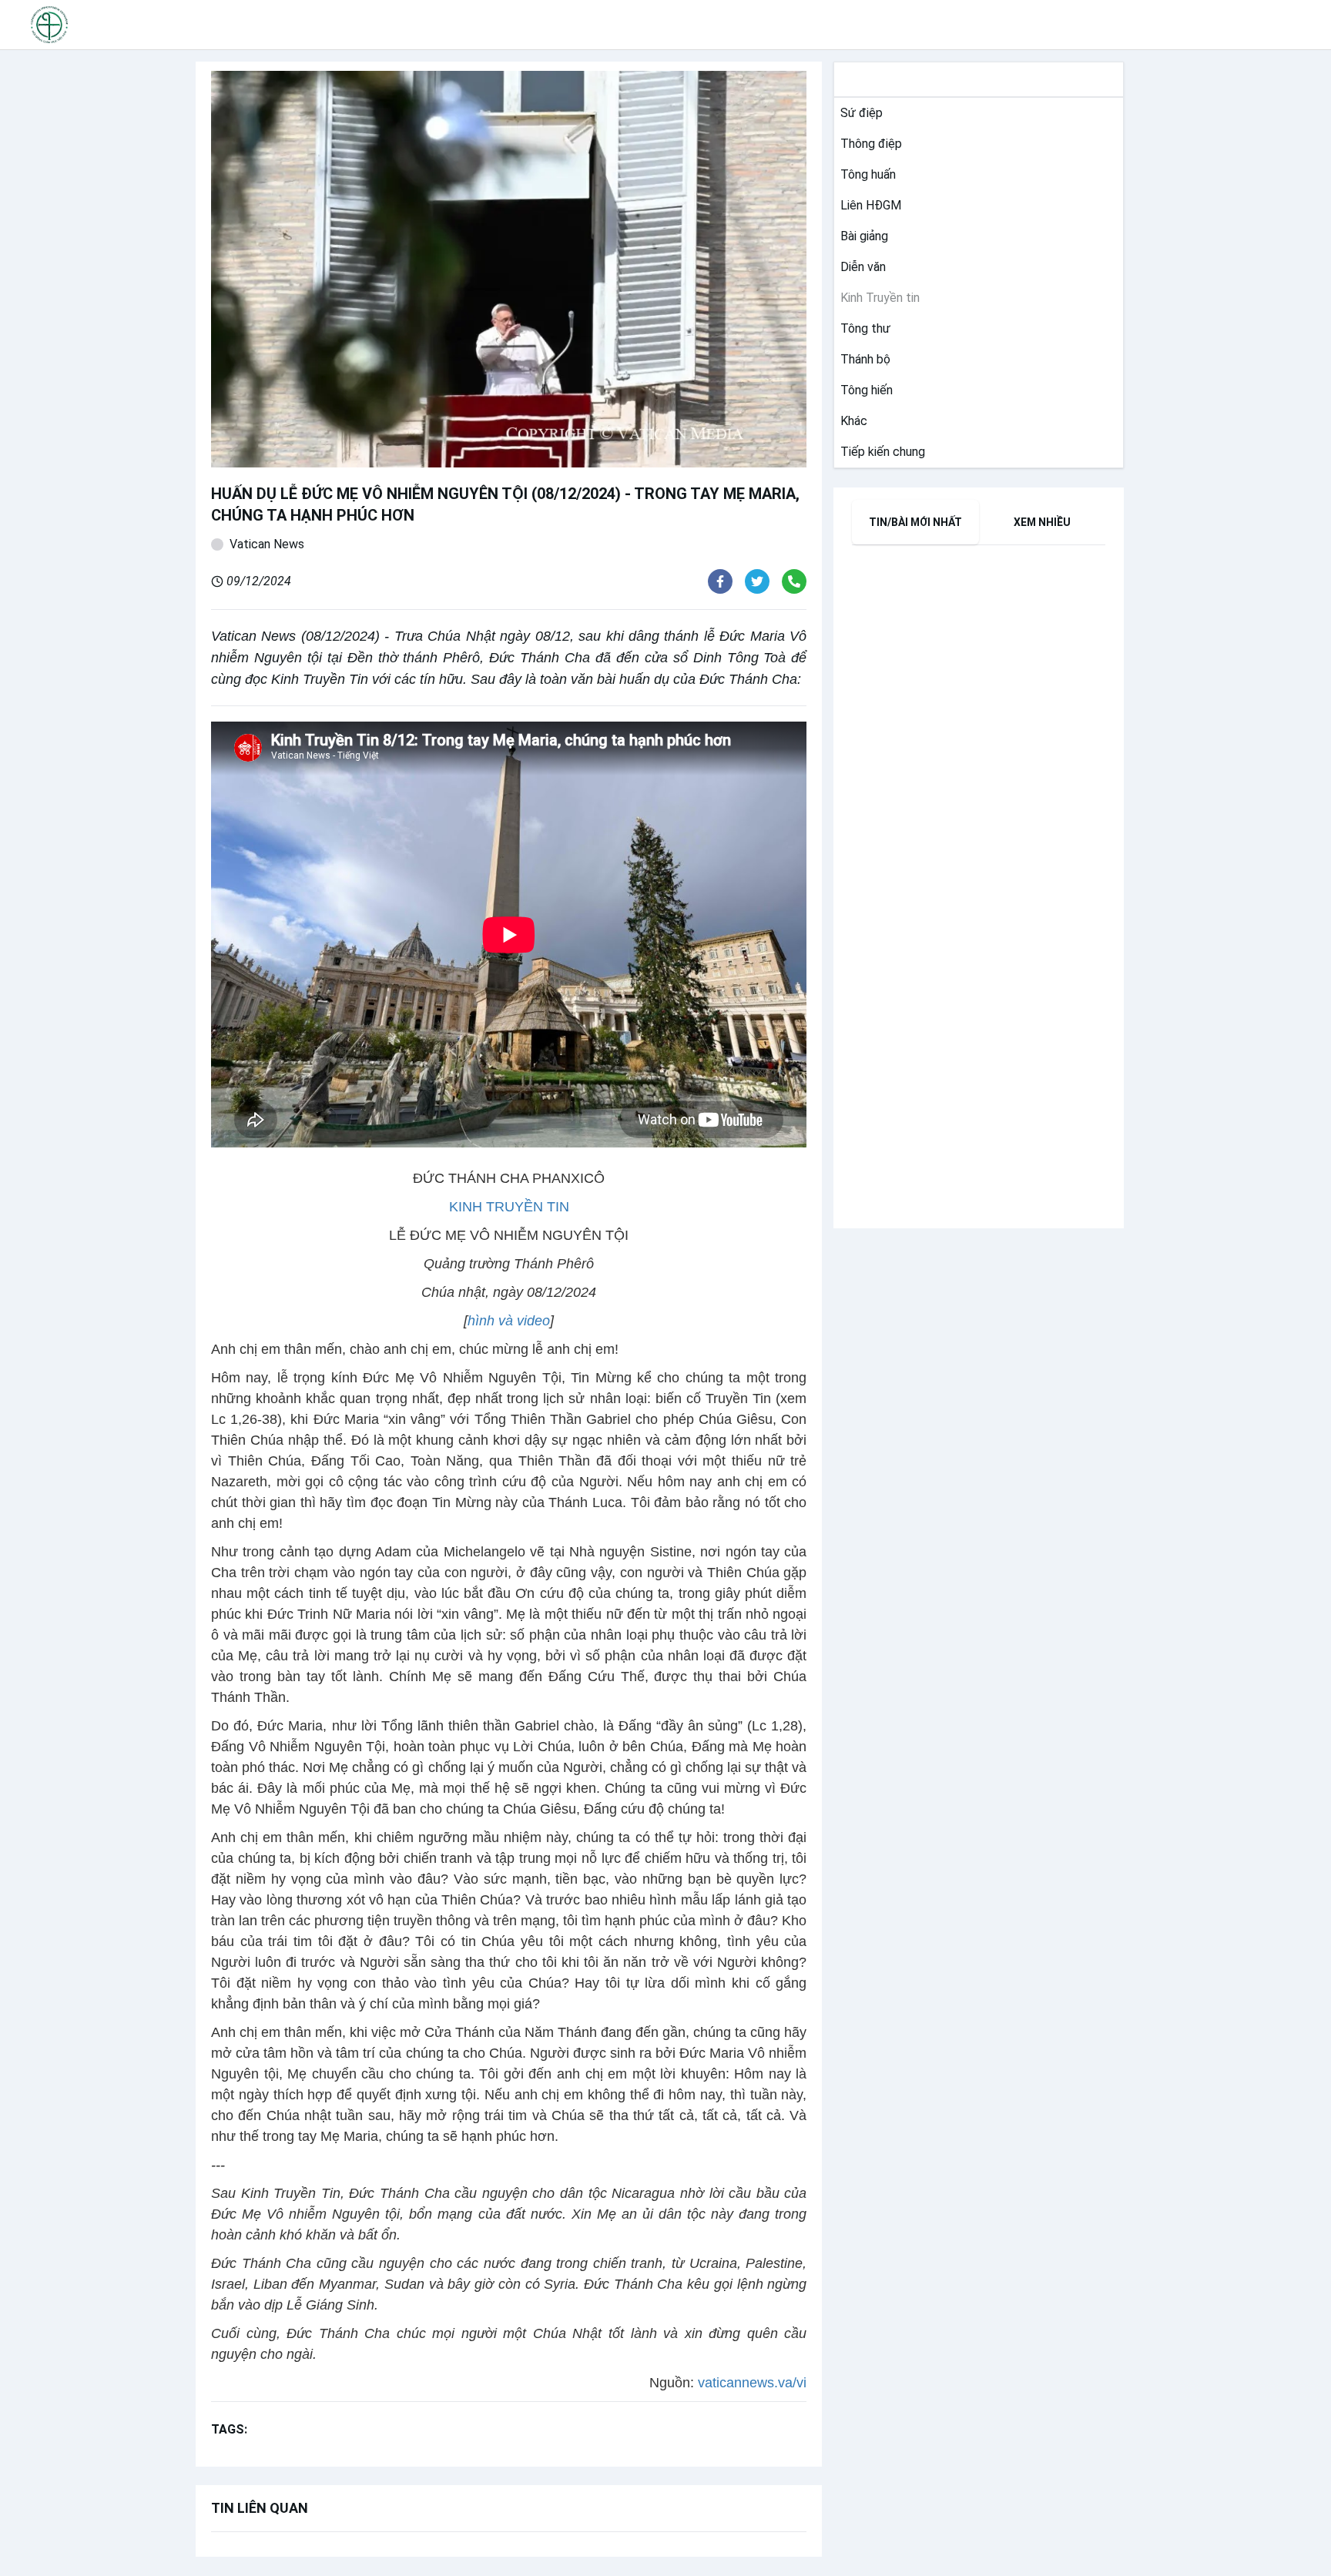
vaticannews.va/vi (752, 2383)
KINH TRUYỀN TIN (509, 1207)
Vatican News (267, 544)
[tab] (915, 522)
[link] (858, 113)
